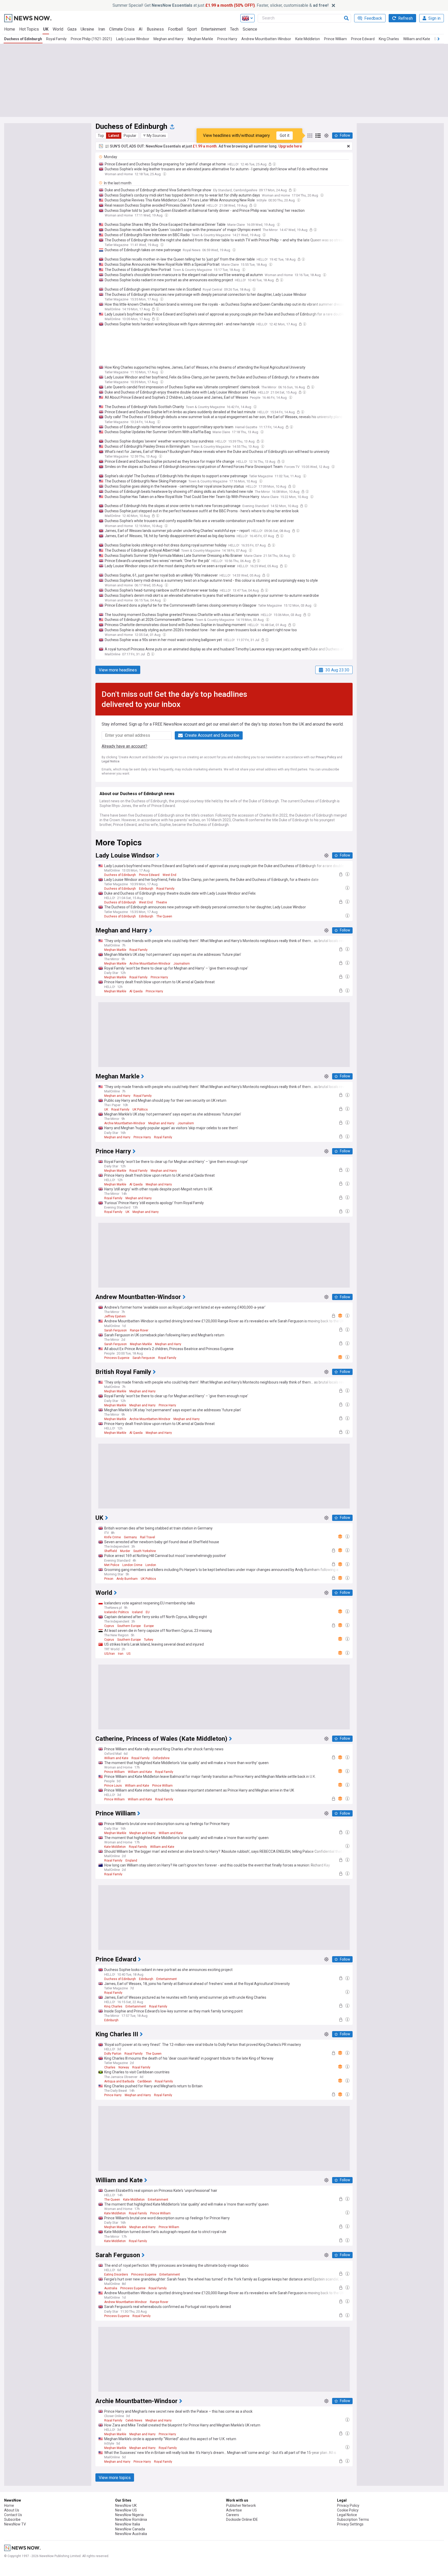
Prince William (335, 39)
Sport (192, 29)
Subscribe (12, 2519)
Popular (130, 136)
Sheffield (111, 1551)
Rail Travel (148, 1537)
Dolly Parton (113, 2054)
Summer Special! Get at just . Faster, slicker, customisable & (220, 5)
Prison (109, 1579)
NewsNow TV (15, 2524)
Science (250, 29)
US (128, 1654)
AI (141, 29)
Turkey (149, 1640)
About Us (12, 2510)
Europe (149, 1626)
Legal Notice (111, 761)
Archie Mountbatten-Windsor (150, 964)
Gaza (72, 29)
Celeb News (134, 2420)
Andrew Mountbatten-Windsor (266, 39)
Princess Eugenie (117, 1358)
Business (155, 29)
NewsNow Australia (131, 2534)
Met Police (112, 1565)
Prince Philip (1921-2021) (91, 39)
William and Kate (417, 39)
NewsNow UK (126, 2505)
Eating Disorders (116, 2275)
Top (101, 136)
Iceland (137, 1612)
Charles (110, 2067)
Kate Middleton (308, 39)
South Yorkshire (145, 1551)
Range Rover (139, 1330)
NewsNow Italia (128, 2524)
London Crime (132, 1565)
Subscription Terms (353, 2519)
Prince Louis (113, 1786)
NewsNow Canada (130, 2529)
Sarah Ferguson (115, 1330)
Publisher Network (241, 2505)
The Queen (164, 916)
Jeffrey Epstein (115, 1316)
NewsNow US (126, 2510)
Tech (234, 29)
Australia (111, 2288)
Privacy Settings (350, 2524)
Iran (102, 29)
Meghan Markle (200, 39)
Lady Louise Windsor (133, 39)
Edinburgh (146, 889)
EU (148, 1612)
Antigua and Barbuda (119, 2081)
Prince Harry (227, 39)
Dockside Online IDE (242, 2519)
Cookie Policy (348, 2510)
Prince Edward (363, 39)
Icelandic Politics (117, 1612)
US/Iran (110, 1654)
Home (10, 29)
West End (169, 875)
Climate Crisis (122, 29)
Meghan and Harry (169, 39)
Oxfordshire (161, 1758)
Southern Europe (129, 1626)
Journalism (182, 964)
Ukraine (87, 29)
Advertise (234, 2510)
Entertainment (213, 29)
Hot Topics (29, 29)
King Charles (389, 39)
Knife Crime (113, 1537)
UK (46, 29)
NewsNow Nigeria (129, 2515)
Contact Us (13, 2515)
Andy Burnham (127, 1579)
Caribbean (145, 2081)
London (151, 1565)
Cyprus (109, 1626)
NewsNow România (131, 2519)
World (58, 29)
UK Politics (140, 1110)
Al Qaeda (136, 991)
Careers (233, 2515)
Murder (125, 1551)
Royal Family (56, 39)
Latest (114, 136)
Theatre (161, 902)
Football (175, 29)
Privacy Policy (326, 757)
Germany (130, 1537)
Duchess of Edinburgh (23, 39)
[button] (155, 136)
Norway (124, 2067)
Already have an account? (124, 746)
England (131, 1861)
